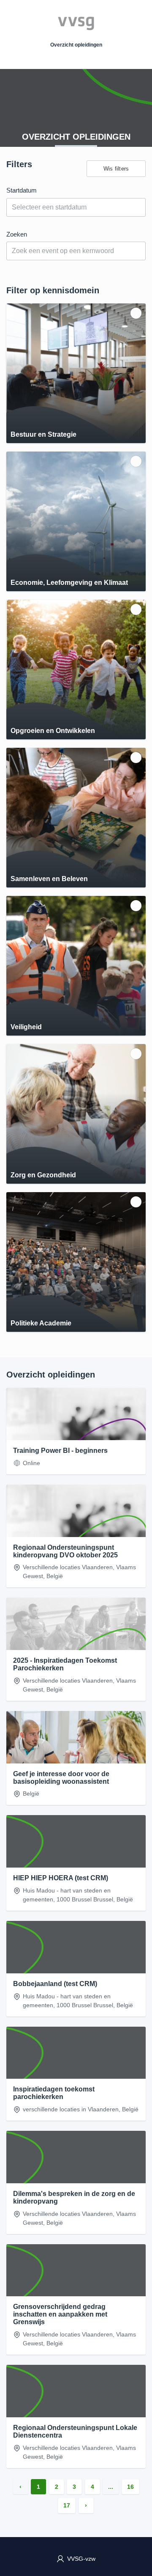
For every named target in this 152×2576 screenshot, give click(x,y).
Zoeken (17, 234)
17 (67, 2505)
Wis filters (116, 169)
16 (130, 2487)
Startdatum (22, 190)
